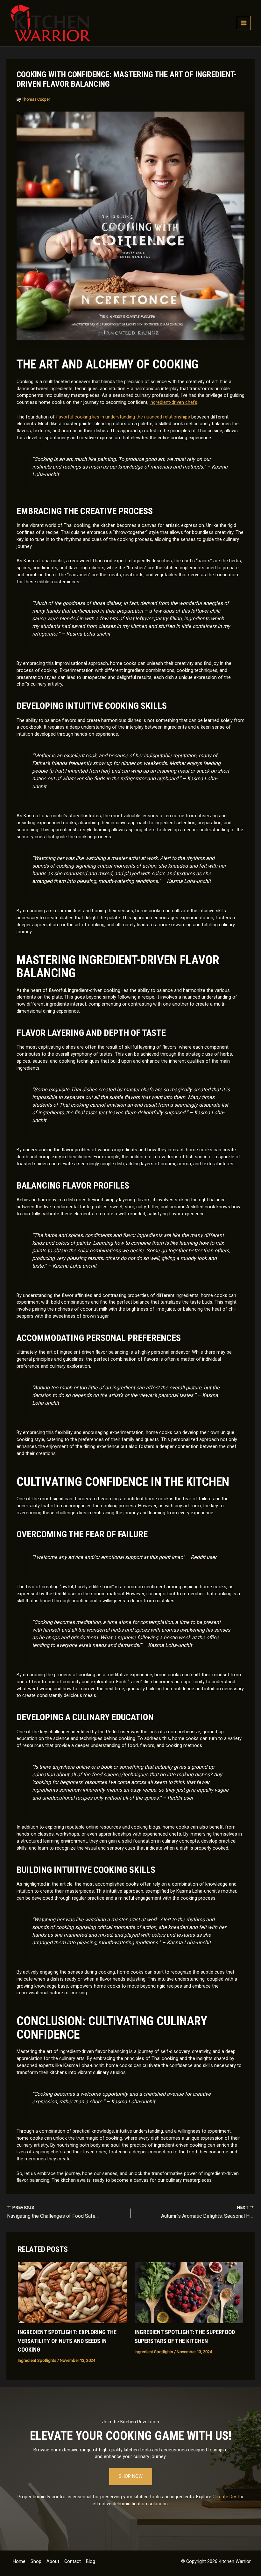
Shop (36, 2561)
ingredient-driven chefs (173, 402)
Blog (91, 2561)
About (53, 2561)
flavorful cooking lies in (80, 417)
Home (19, 2561)
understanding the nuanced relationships (148, 417)
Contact (73, 2561)
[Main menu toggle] (244, 23)
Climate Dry (224, 2497)
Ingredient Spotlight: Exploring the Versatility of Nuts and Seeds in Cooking (67, 2341)
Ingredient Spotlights (37, 2360)
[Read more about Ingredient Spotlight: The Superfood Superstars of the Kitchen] (189, 2292)
